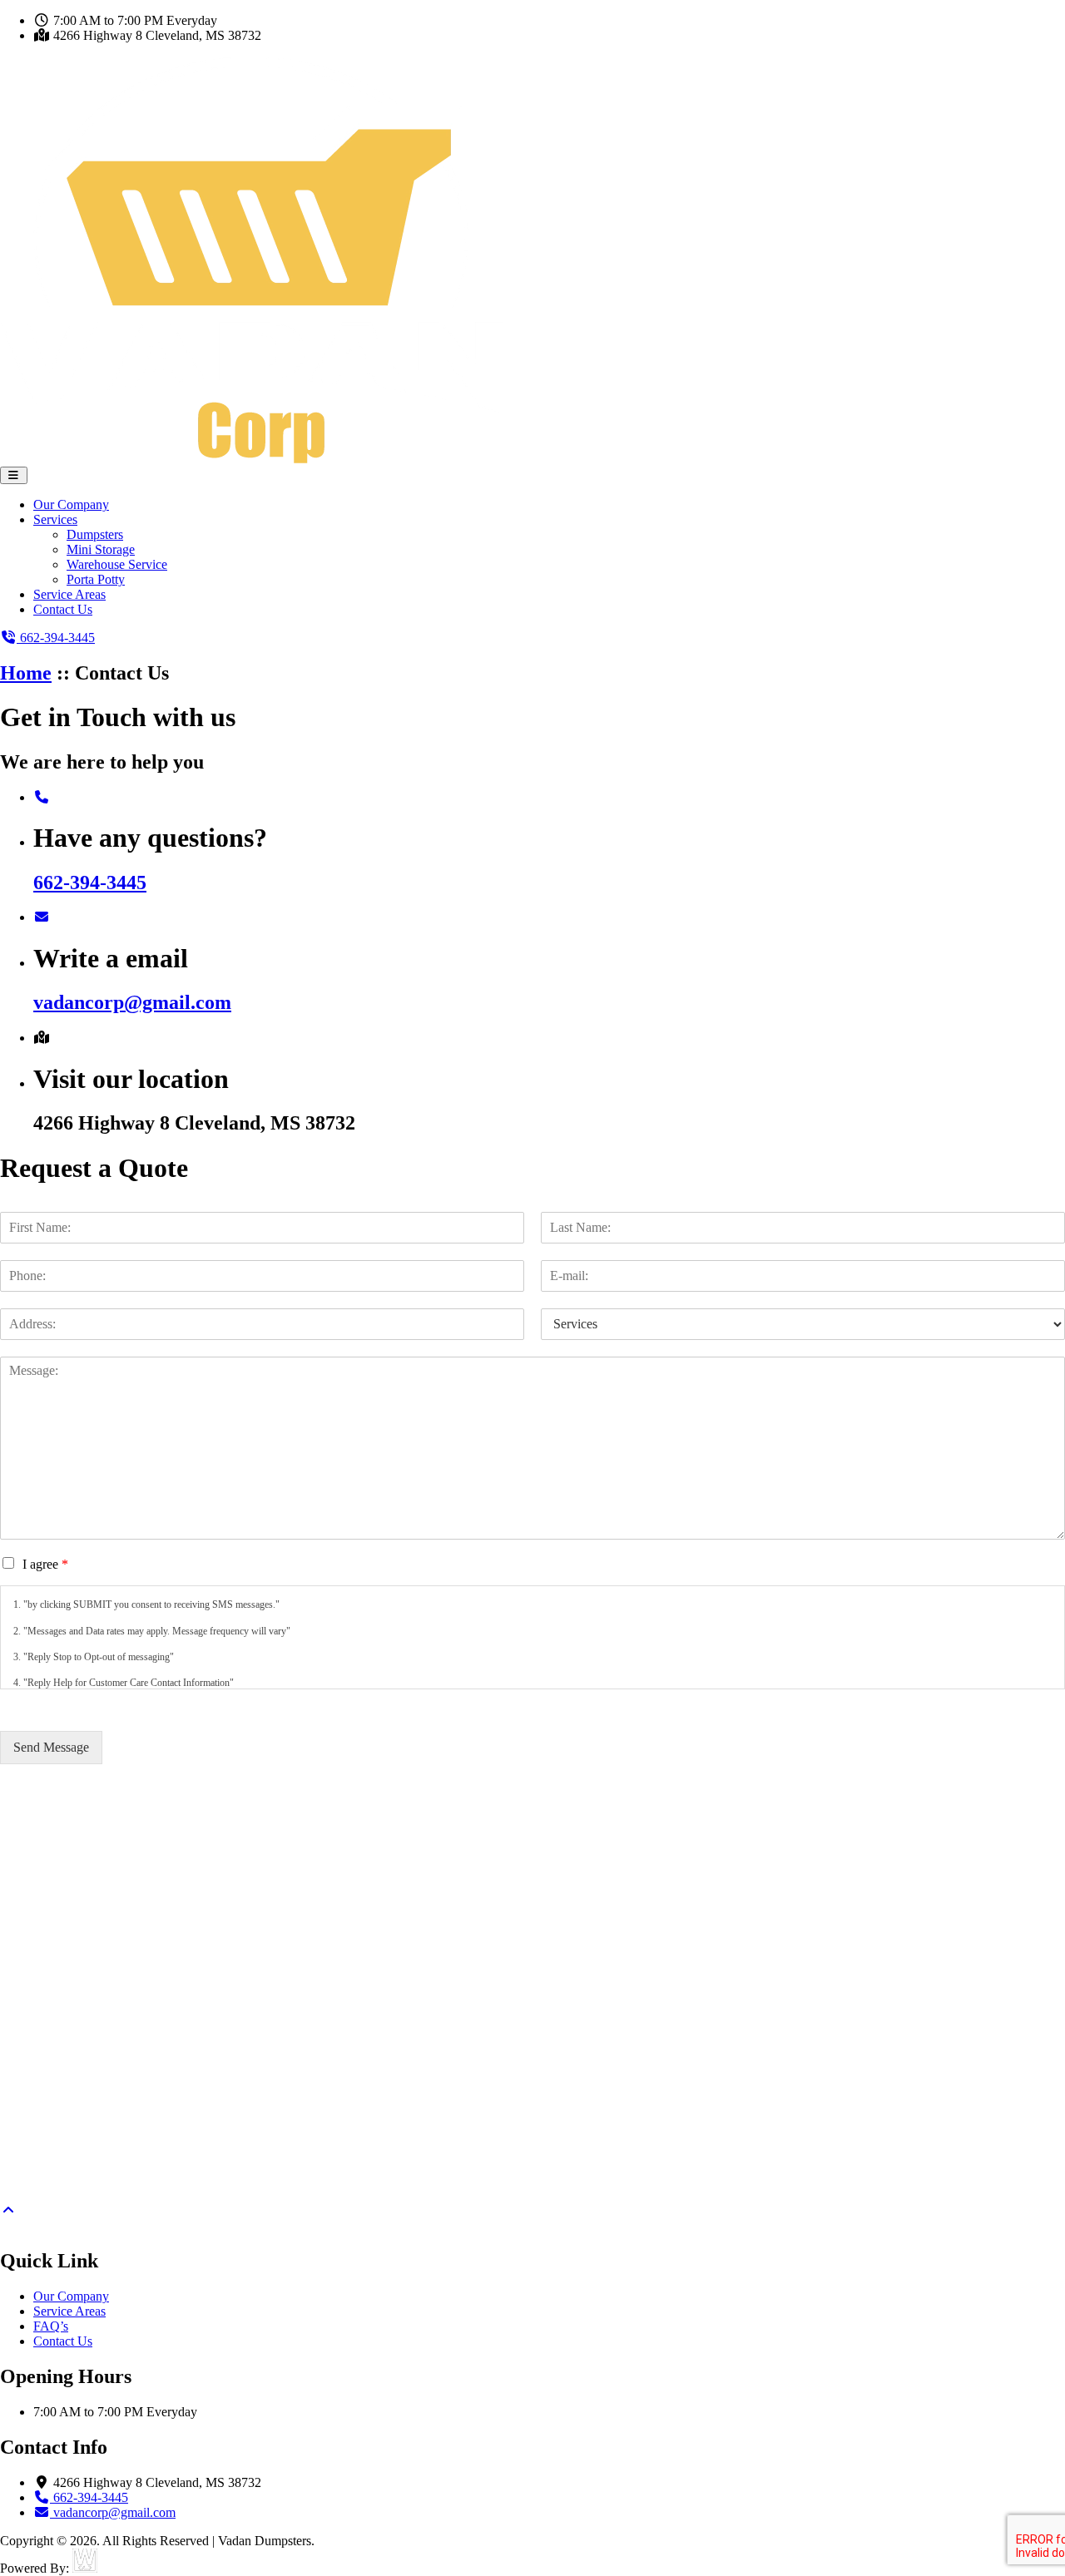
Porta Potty (96, 579)
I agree (45, 1564)
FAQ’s (51, 2326)
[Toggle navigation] (14, 475)
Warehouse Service (117, 564)
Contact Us (63, 609)
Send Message (51, 1747)
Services (55, 519)
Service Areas (69, 594)
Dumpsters (95, 534)
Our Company (71, 504)
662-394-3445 (90, 883)
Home (26, 673)
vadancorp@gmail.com (132, 1002)
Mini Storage (101, 549)
